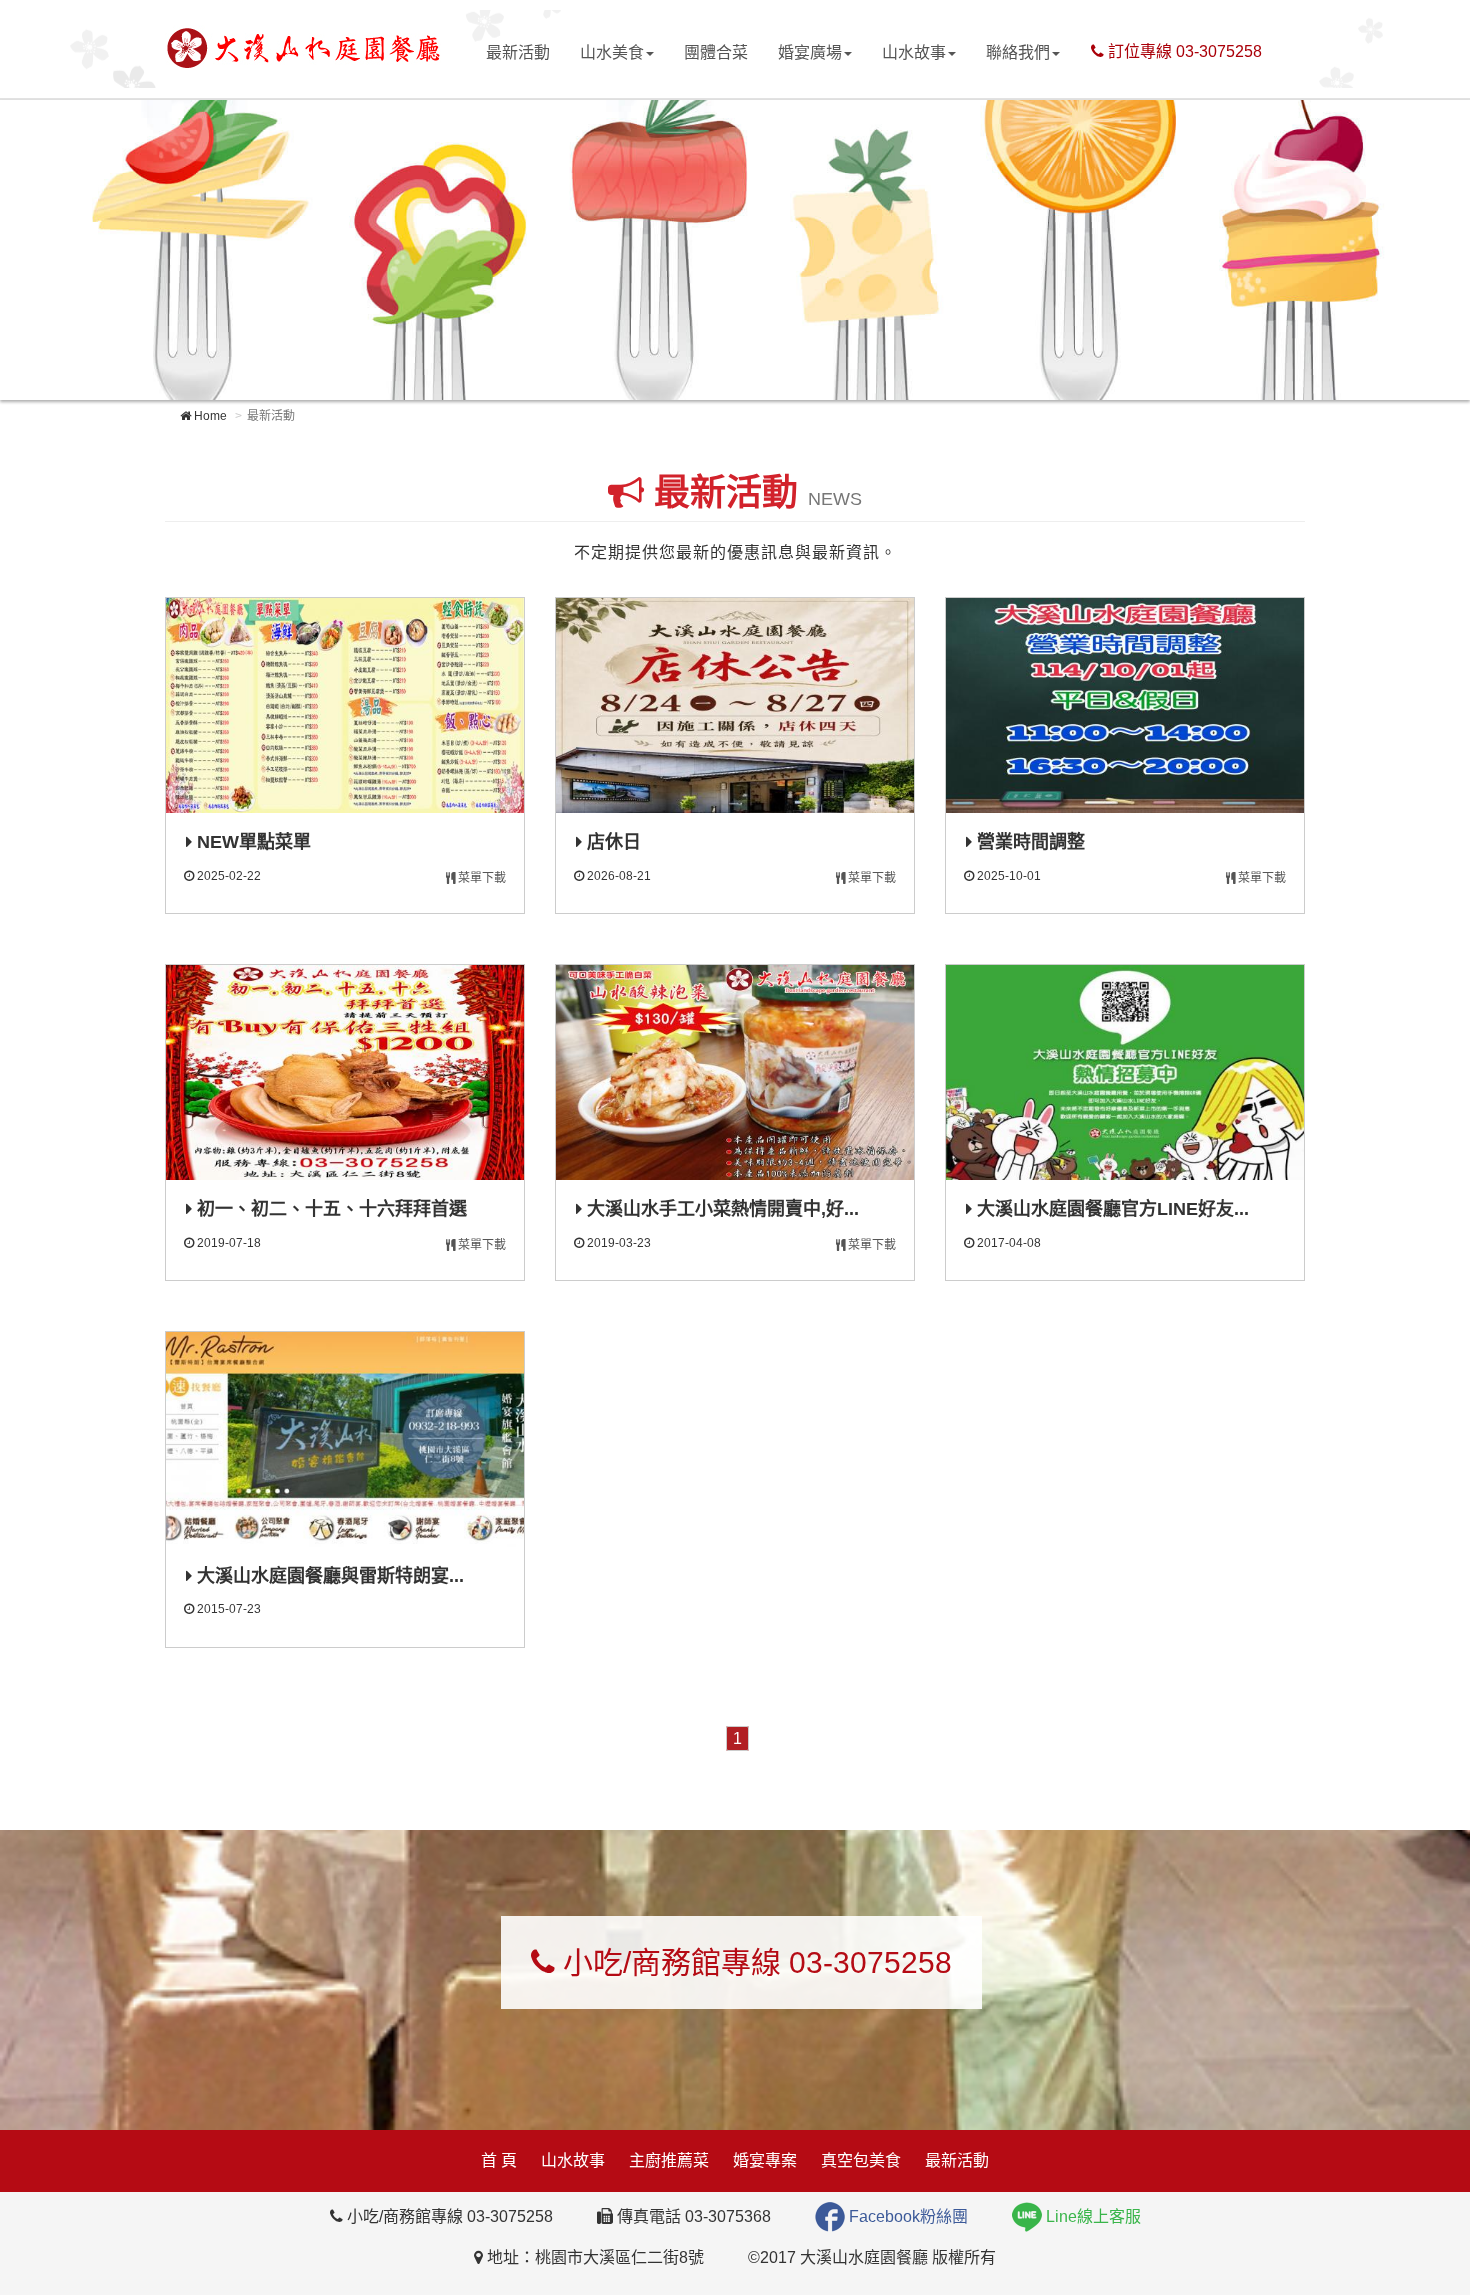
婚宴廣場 (810, 52)
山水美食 (612, 52)
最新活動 (518, 52)
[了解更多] (345, 705)
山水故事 (914, 52)
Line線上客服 (1091, 2216)
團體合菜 (716, 52)
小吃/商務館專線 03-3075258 (753, 1962)
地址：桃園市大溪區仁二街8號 (593, 2257)
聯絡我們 (1018, 52)
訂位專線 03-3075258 (1183, 51)
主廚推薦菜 (669, 2160)
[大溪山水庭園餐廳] (303, 46)
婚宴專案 (765, 2160)
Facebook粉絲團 (906, 2216)
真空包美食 (861, 2160)
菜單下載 (480, 878)
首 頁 (499, 2160)
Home (209, 416)
